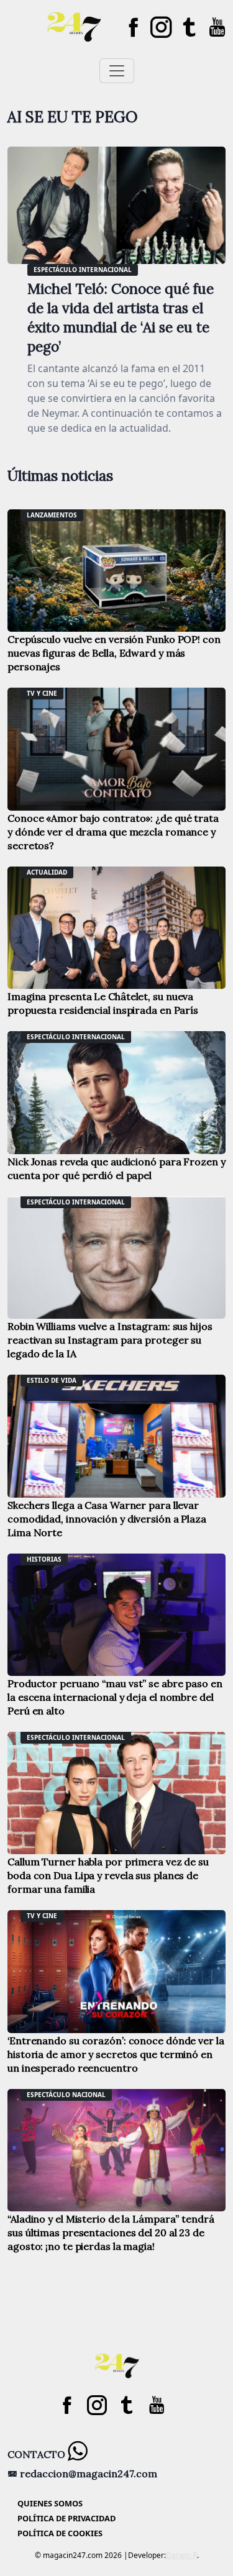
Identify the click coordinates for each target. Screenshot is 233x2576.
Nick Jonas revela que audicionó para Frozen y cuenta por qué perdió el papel (116, 1168)
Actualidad (47, 872)
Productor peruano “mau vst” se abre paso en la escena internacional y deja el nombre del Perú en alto (115, 1697)
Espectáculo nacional (66, 2095)
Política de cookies (60, 2533)
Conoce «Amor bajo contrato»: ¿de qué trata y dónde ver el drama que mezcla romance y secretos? (113, 832)
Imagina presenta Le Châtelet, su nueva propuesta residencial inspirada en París (103, 1003)
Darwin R (181, 2555)
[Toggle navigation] (117, 71)
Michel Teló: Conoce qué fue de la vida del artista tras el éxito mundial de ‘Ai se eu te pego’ (121, 317)
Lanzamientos (52, 515)
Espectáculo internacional (83, 270)
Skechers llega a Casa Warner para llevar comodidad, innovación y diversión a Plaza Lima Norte (107, 1519)
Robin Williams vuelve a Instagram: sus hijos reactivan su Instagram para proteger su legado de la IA (110, 1340)
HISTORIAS (44, 1559)
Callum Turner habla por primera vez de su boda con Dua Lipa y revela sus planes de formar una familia (108, 1875)
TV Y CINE (42, 693)
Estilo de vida (52, 1380)
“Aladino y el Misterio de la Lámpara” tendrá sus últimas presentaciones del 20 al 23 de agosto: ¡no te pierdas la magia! (111, 2232)
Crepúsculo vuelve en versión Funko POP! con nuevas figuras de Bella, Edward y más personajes (114, 653)
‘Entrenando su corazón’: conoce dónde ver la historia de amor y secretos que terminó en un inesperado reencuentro (116, 2054)
